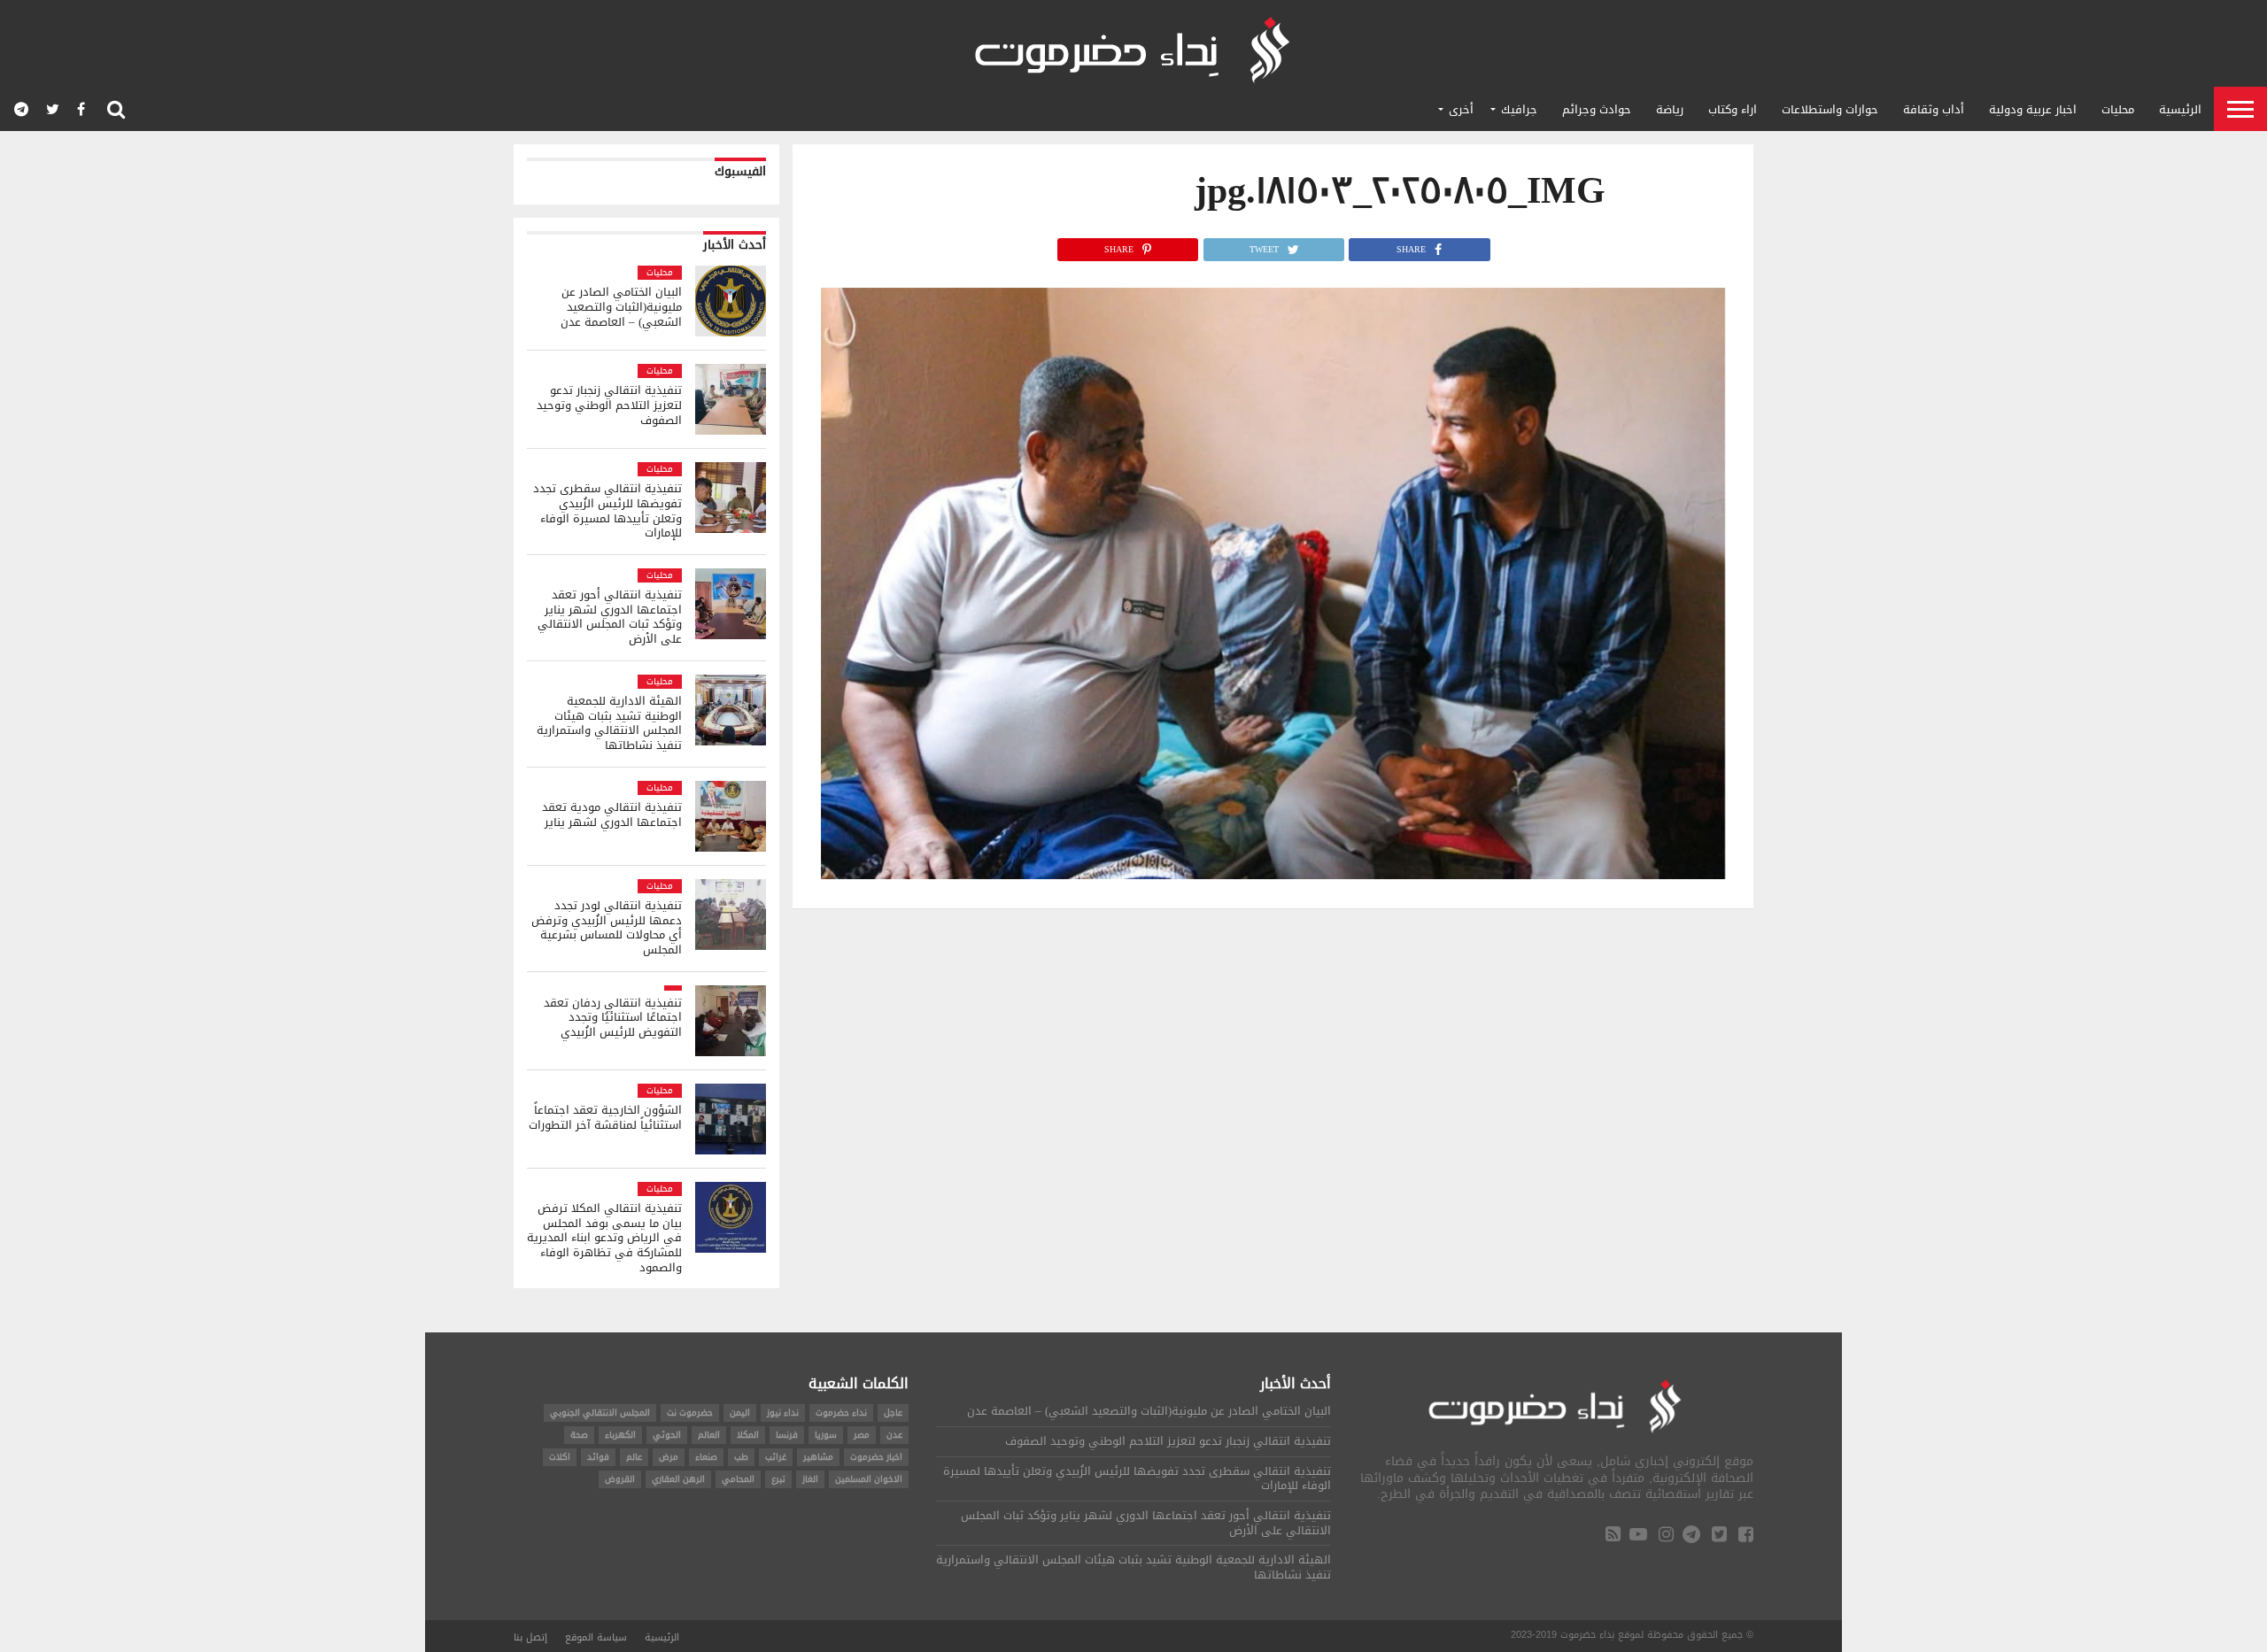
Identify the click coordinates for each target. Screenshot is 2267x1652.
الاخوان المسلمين (869, 1479)
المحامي (738, 1479)
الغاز (810, 1479)
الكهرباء (620, 1435)
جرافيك (1519, 109)
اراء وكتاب (1733, 109)
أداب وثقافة (1934, 109)
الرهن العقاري (678, 1479)
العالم (709, 1435)
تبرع (778, 1479)
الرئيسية (2180, 109)
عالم (634, 1457)
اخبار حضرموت (876, 1457)
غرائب (776, 1457)
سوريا (826, 1435)
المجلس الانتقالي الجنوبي (600, 1413)
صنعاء (706, 1457)
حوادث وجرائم (1597, 109)
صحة (579, 1435)
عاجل (893, 1413)
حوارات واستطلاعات (1830, 109)
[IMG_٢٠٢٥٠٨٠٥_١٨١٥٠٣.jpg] (1273, 874)
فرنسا (787, 1435)
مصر (862, 1435)
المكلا (748, 1435)
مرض (669, 1457)
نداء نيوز (783, 1413)
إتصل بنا (530, 1637)
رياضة (1670, 109)
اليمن (740, 1413)
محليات (2118, 109)
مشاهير (818, 1457)
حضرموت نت (690, 1413)
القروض (620, 1479)
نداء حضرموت (841, 1413)
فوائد (598, 1457)
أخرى (1461, 109)
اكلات (560, 1457)
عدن (894, 1435)
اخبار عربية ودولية (2033, 109)
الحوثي (667, 1435)
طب (741, 1457)
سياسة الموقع (596, 1637)
